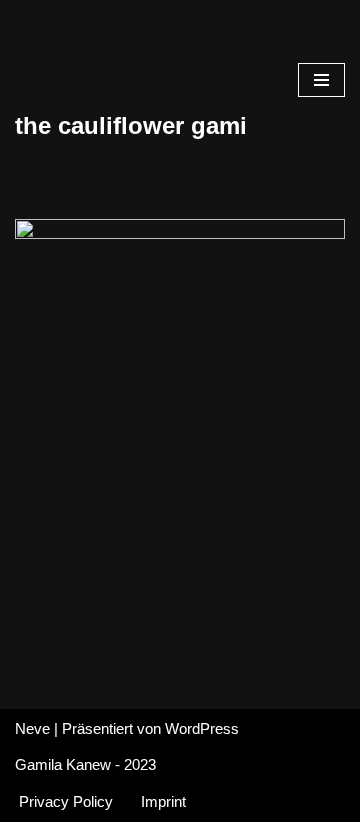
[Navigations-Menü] (321, 80)
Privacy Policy (66, 801)
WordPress (202, 728)
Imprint (163, 801)
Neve (32, 728)
